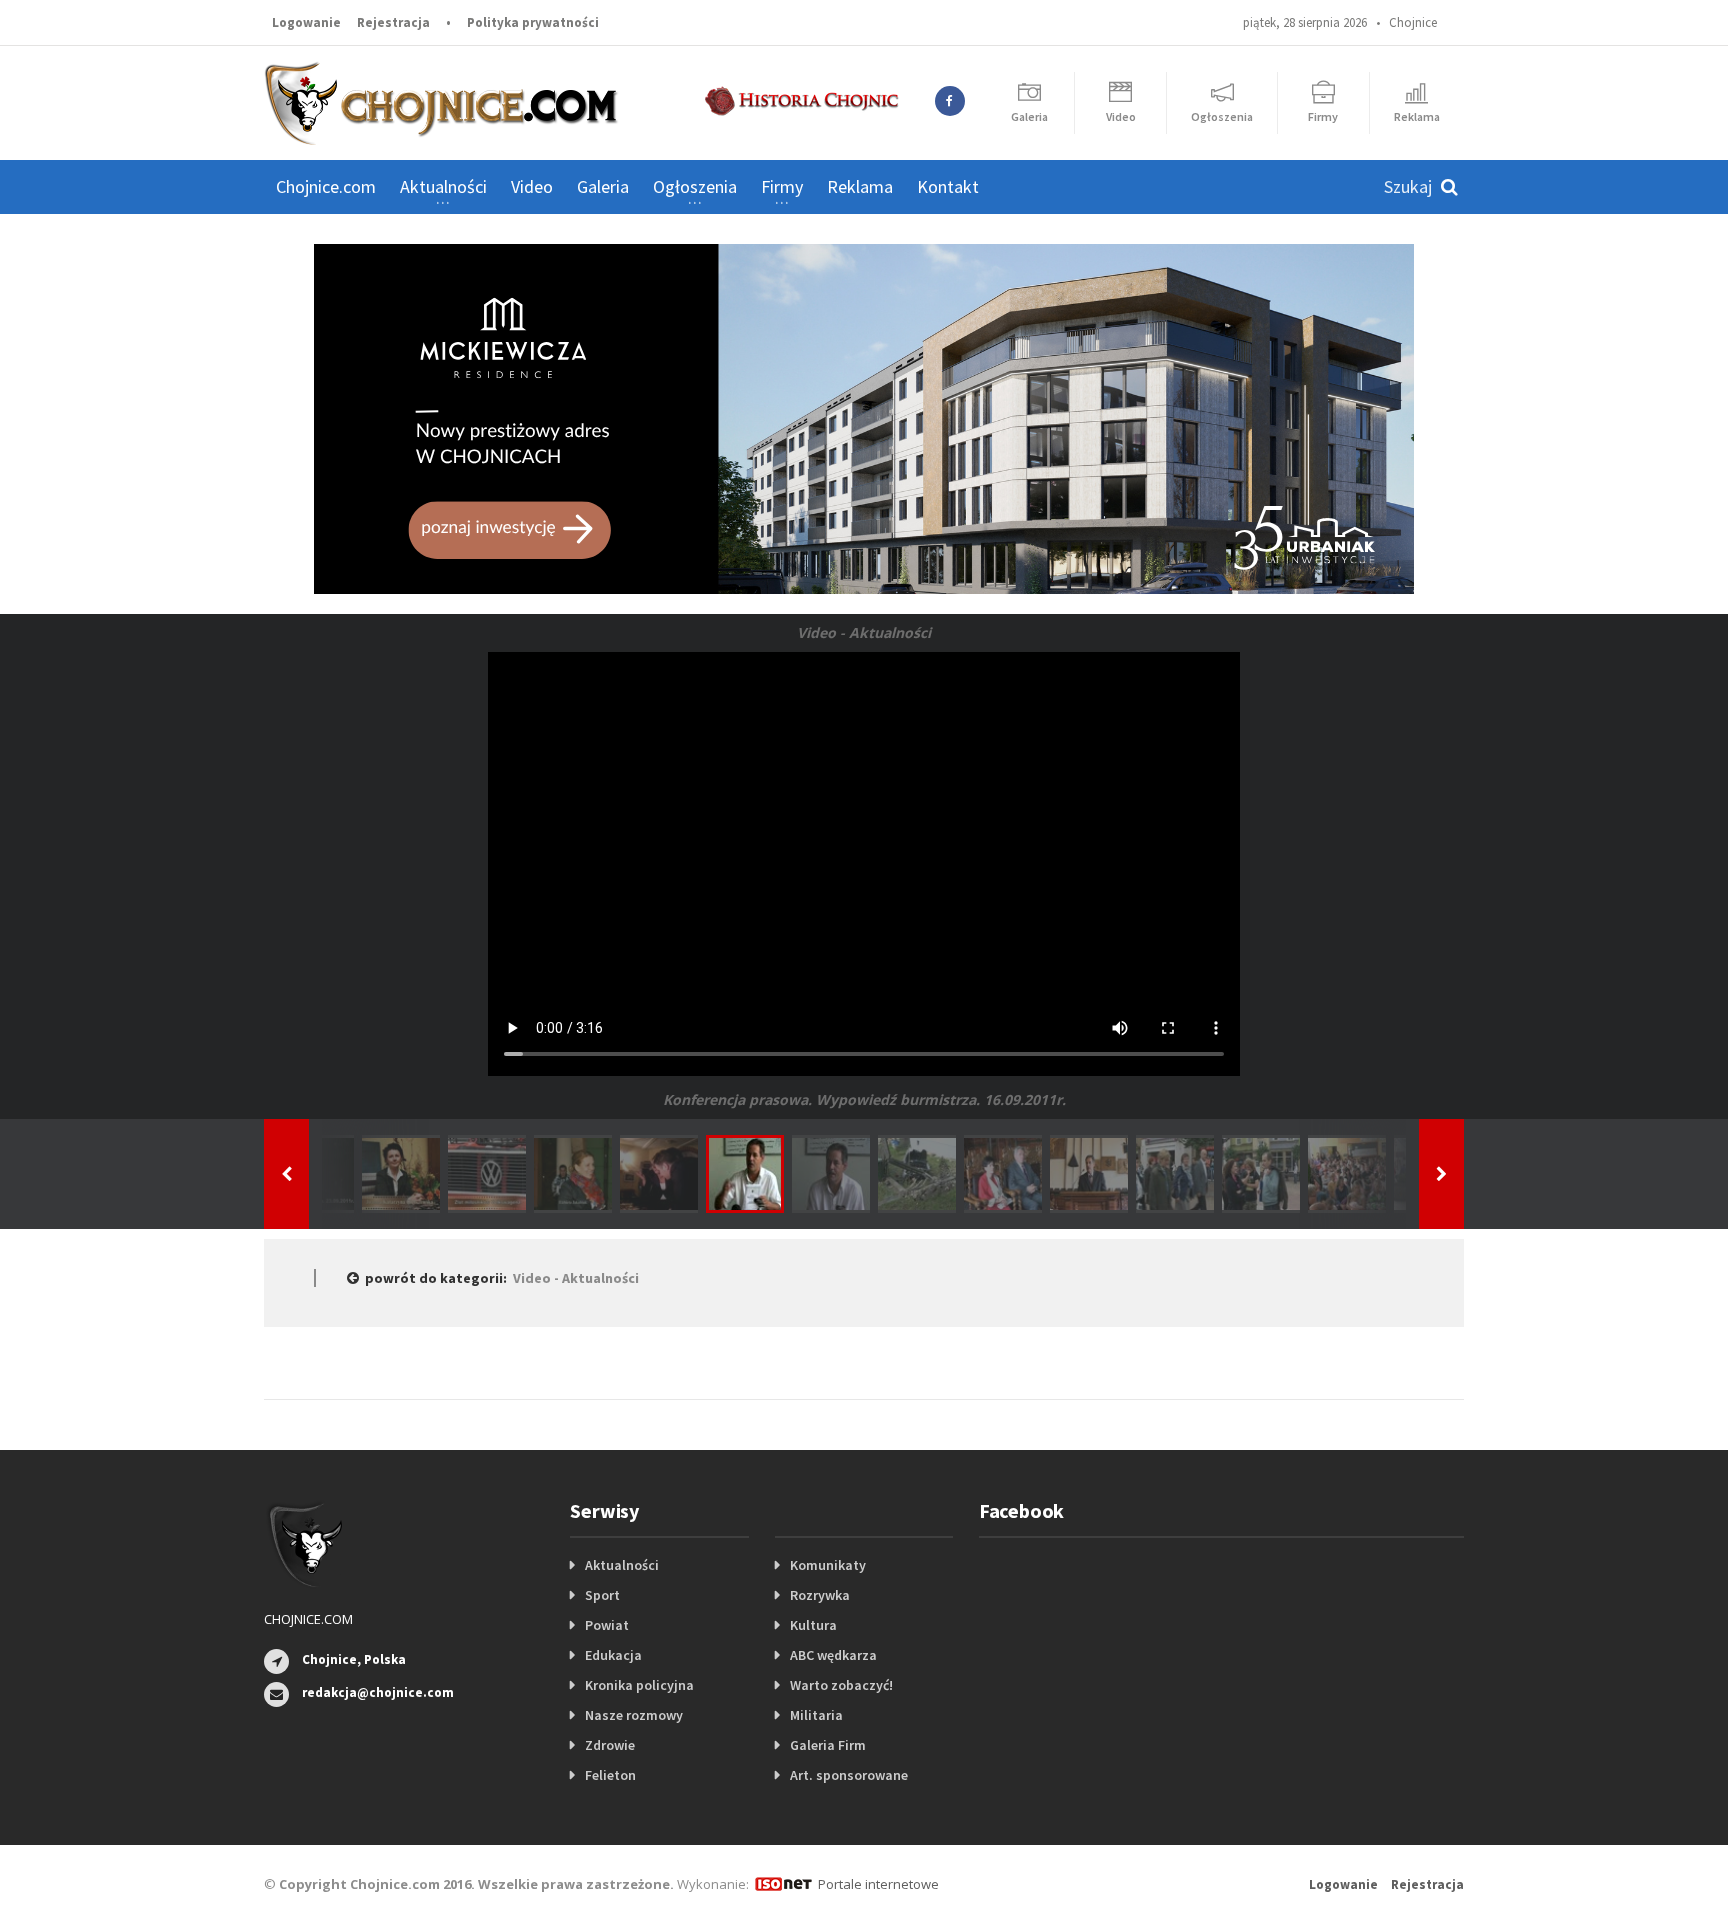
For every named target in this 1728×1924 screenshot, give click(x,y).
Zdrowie (610, 1745)
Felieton (610, 1775)
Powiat (607, 1625)
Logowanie (306, 22)
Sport (602, 1595)
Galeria (603, 186)
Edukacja (613, 1655)
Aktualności (622, 1565)
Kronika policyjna (639, 1685)
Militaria (816, 1715)
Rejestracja (393, 22)
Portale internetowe (878, 1884)
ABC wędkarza (833, 1655)
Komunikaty (828, 1565)
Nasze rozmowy (634, 1715)
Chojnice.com (326, 186)
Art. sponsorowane (849, 1775)
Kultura (813, 1625)
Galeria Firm (828, 1745)
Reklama (860, 186)
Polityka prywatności (533, 22)
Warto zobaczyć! (841, 1685)
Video (532, 186)
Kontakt (948, 186)
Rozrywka (820, 1595)
